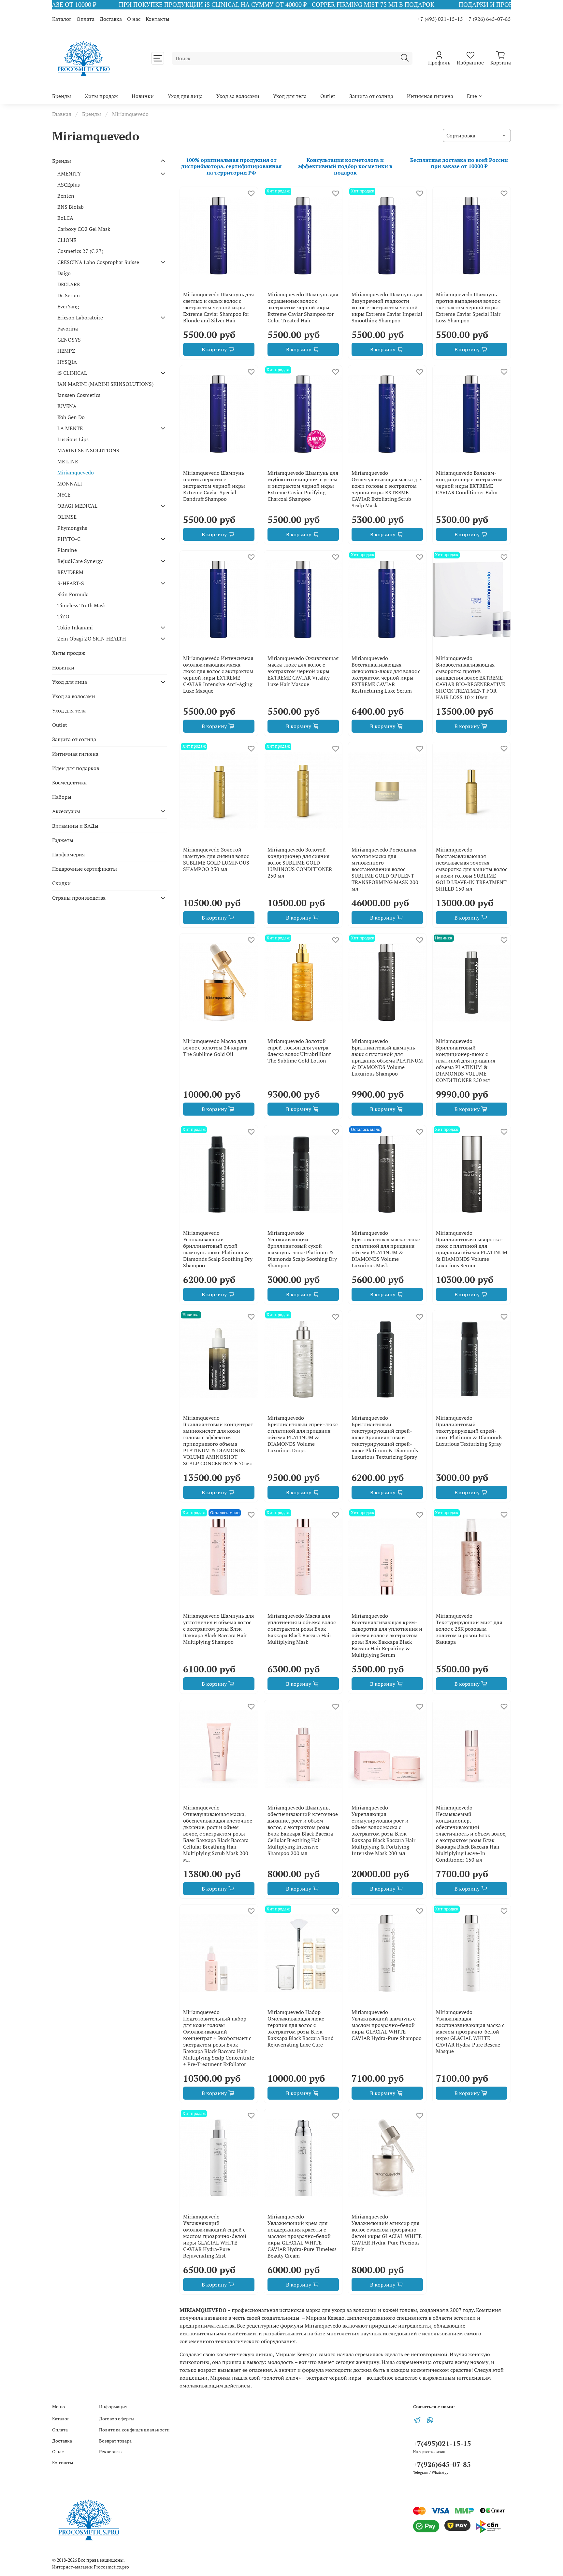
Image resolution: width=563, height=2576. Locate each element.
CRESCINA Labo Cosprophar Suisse (98, 262)
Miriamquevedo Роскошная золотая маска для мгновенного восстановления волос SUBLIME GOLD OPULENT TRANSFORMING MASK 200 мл (385, 869)
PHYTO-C (69, 539)
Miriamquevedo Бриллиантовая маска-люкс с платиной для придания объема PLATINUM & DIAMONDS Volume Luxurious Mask (386, 1249)
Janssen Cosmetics (79, 395)
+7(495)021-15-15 (442, 2443)
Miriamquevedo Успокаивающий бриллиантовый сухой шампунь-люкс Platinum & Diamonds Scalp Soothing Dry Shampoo (218, 1249)
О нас (134, 19)
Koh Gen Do (71, 417)
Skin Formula (73, 594)
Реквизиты (111, 2451)
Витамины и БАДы (75, 826)
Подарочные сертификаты (85, 869)
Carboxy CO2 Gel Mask (84, 229)
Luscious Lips (73, 439)
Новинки (143, 96)
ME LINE (68, 461)
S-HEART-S (71, 583)
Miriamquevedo (76, 472)
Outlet (328, 96)
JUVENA (67, 406)
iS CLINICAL (72, 373)
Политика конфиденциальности (134, 2430)
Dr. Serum (69, 295)
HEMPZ (66, 351)
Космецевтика (69, 782)
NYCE (64, 495)
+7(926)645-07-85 (442, 2464)
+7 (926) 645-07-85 (488, 19)
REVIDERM (70, 572)
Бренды (62, 96)
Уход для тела (290, 96)
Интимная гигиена (430, 96)
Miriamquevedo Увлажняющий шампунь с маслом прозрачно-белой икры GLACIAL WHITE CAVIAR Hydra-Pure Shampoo (387, 2025)
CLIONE (67, 240)
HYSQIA (67, 362)
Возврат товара (115, 2441)
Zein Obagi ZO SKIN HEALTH (92, 639)
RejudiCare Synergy (80, 561)
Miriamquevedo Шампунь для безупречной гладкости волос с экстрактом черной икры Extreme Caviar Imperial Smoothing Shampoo (387, 307)
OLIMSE (67, 517)
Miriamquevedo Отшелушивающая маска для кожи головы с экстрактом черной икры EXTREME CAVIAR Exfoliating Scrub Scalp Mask (387, 489)
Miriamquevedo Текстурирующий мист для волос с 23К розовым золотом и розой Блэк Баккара (469, 1629)
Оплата (86, 19)
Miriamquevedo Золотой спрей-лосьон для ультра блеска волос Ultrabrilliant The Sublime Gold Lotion (299, 1051)
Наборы (62, 797)
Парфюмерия (68, 854)
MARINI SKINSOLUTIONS (88, 450)
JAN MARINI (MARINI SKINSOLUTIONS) (105, 384)
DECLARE (69, 284)
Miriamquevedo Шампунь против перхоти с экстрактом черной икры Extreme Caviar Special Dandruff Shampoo (214, 486)
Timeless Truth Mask (82, 605)
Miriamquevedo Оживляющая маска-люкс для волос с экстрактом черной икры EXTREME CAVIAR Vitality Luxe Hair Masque (303, 671)
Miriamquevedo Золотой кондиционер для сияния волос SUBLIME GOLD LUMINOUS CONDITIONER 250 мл (300, 863)
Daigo (64, 273)
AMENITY (69, 174)
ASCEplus (69, 185)
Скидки (61, 883)
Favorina (68, 329)
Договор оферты (117, 2419)
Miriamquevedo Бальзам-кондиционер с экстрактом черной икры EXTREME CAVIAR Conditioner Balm (469, 483)
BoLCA (65, 218)
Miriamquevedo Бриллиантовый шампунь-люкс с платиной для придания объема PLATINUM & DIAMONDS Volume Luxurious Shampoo (387, 1057)
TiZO (63, 616)
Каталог (62, 19)
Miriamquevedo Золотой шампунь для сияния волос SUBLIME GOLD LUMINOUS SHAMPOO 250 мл (216, 859)
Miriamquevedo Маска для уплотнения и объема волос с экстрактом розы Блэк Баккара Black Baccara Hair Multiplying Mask (302, 1629)
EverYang (68, 306)
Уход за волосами (238, 96)
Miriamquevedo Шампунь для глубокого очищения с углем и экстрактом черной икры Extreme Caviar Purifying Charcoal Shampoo (303, 486)
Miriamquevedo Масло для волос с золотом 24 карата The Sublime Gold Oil (215, 1048)
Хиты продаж (101, 96)
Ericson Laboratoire (80, 317)
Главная (62, 114)
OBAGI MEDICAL (77, 506)
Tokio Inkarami (75, 627)
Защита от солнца (371, 96)
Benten (66, 196)
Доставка (111, 19)
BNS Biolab (71, 207)
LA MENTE (70, 428)
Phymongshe (72, 528)
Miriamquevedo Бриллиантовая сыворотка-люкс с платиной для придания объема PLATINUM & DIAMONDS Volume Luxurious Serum (472, 1249)
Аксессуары (66, 811)
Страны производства (79, 898)
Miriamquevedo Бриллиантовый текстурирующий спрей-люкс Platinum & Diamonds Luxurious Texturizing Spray (469, 1431)
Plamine (67, 550)
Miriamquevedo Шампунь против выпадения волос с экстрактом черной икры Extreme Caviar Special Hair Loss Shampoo (468, 307)
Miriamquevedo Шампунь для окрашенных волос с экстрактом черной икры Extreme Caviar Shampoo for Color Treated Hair (303, 307)
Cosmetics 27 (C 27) (80, 251)
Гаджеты (63, 840)
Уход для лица (185, 96)
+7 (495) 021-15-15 (440, 19)
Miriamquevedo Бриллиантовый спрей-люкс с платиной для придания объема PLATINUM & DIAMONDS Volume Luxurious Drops (303, 1434)
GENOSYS (69, 340)
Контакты (158, 19)
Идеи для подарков (76, 768)
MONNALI (70, 484)
